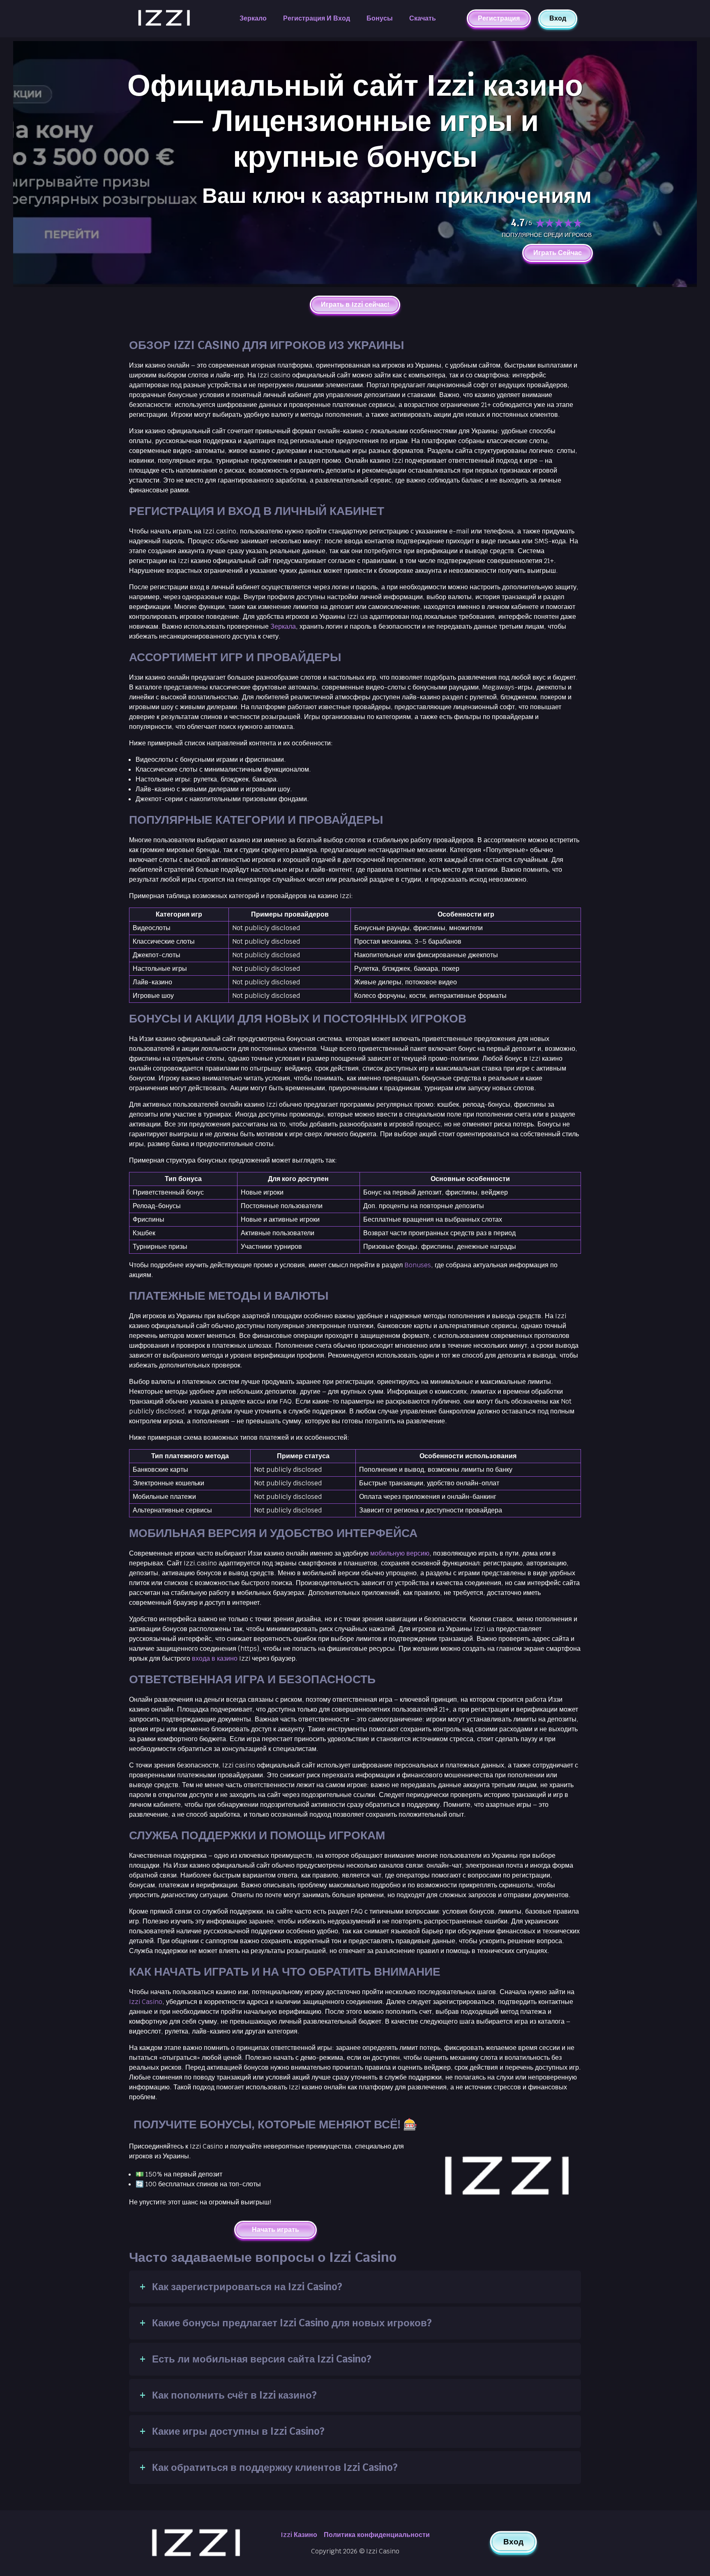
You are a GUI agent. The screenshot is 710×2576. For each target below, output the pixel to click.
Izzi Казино (299, 2535)
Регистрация (499, 19)
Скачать (423, 18)
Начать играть (275, 2230)
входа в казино (215, 1658)
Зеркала (283, 626)
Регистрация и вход (317, 18)
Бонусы (380, 18)
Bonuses (418, 1265)
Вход (558, 18)
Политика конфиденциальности (377, 2535)
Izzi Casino (146, 2002)
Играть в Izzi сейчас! (355, 305)
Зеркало (253, 18)
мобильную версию (400, 1553)
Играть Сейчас (558, 253)
